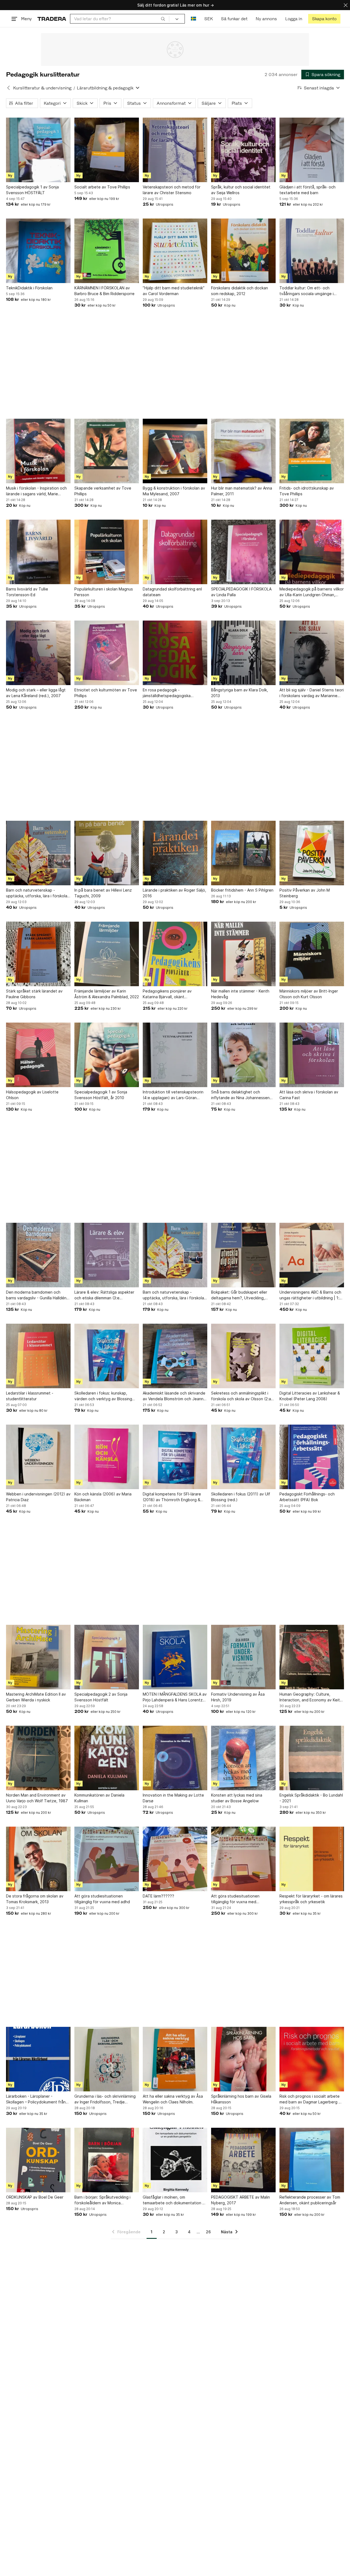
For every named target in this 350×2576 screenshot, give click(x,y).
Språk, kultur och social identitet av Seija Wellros (241, 190)
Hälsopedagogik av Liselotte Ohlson (32, 1095)
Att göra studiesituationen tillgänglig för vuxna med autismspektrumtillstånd (235, 1899)
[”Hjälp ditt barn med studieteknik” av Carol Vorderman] (175, 251)
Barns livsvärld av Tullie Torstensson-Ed (27, 592)
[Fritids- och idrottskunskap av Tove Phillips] (312, 451)
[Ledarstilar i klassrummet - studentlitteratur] (38, 1356)
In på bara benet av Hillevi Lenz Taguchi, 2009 (103, 893)
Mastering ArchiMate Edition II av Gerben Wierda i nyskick (36, 1697)
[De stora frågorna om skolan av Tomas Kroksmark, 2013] (38, 1859)
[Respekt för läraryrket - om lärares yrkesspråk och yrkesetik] (312, 1859)
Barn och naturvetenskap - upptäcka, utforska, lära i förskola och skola (173, 1295)
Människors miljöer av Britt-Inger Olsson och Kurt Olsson (309, 994)
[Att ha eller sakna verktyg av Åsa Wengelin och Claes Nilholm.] (175, 2059)
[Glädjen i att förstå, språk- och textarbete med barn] (312, 150)
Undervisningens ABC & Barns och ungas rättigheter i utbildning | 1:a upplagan (310, 1295)
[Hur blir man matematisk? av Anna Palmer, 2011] (243, 451)
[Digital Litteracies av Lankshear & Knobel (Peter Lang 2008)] (312, 1356)
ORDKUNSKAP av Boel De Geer (35, 2197)
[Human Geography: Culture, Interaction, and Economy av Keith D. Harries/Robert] (312, 1657)
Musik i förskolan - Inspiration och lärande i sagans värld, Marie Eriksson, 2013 (36, 491)
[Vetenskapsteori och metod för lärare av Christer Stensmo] (175, 150)
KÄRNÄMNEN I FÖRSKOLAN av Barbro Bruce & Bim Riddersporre (104, 291)
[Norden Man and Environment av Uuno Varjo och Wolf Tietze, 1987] (38, 1758)
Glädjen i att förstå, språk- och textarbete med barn (307, 190)
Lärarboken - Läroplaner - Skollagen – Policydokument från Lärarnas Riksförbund (36, 2099)
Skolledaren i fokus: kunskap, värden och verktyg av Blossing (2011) (103, 1396)
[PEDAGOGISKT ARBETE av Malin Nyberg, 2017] (243, 2160)
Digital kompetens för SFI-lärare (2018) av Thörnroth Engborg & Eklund (172, 1497)
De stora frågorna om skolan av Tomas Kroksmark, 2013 (35, 1899)
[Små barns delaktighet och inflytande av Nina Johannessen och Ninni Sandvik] (243, 1055)
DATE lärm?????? (158, 1896)
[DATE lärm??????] (175, 1859)
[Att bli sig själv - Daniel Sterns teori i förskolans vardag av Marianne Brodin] (312, 653)
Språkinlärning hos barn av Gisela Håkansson (241, 2099)
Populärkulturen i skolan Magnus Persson (104, 592)
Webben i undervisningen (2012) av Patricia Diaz (38, 1497)
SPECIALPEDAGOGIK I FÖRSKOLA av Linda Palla (241, 592)
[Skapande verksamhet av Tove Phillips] (107, 451)
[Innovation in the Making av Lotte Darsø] (175, 1758)
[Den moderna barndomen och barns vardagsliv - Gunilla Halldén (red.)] (38, 1255)
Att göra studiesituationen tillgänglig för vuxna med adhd (102, 1899)
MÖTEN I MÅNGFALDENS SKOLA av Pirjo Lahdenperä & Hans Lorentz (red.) (175, 1697)
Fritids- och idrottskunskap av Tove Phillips (307, 491)
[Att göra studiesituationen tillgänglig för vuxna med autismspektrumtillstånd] (243, 1859)
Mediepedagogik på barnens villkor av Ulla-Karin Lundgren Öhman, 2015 (312, 592)
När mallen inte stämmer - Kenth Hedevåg (240, 994)
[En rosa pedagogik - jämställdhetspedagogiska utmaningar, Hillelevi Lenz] (175, 653)
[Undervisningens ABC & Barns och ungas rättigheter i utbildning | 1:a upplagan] (312, 1255)
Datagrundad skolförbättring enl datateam (172, 592)
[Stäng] (346, 5)
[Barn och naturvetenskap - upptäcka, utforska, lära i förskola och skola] (175, 1255)
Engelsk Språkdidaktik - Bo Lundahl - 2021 (311, 1798)
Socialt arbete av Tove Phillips (102, 187)
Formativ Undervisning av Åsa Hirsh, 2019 (238, 1697)
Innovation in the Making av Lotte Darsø (173, 1798)
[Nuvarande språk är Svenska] (193, 19)
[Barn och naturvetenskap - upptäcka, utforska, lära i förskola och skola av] (38, 853)
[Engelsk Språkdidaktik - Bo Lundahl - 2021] (312, 1758)
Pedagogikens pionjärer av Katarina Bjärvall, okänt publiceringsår (167, 994)
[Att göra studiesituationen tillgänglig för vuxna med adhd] (107, 1859)
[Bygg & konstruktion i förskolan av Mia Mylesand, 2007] (175, 451)
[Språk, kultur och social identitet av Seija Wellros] (243, 150)
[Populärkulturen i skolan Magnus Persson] (107, 552)
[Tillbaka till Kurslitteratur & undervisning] (8, 88)
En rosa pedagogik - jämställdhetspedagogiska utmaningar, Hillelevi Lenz (167, 693)
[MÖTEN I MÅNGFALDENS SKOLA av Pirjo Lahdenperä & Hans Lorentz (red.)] (175, 1657)
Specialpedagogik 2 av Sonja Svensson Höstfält (101, 1697)
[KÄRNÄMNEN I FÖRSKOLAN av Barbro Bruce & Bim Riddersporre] (107, 251)
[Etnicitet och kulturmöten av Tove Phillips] (107, 653)
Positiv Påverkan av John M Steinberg (305, 893)
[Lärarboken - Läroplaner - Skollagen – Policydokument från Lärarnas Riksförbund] (38, 2059)
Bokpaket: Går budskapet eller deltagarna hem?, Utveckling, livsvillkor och (239, 1295)
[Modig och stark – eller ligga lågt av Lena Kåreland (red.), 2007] (38, 653)
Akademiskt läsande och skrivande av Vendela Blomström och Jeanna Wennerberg (174, 1396)
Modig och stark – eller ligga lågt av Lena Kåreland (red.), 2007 (36, 693)
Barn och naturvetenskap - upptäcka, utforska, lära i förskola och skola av (37, 893)
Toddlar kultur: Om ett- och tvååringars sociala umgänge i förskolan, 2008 (307, 291)
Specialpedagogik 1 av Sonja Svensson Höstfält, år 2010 (101, 1095)
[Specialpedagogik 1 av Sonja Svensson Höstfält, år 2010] (107, 1055)
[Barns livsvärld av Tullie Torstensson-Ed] (38, 552)
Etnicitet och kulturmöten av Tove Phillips (106, 693)
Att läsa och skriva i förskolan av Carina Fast (309, 1095)
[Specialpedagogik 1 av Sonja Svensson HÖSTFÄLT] (38, 150)
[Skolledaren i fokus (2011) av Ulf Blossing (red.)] (243, 1457)
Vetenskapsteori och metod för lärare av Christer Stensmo (172, 190)
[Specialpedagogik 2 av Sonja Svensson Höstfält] (107, 1657)
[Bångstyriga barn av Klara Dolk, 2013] (243, 653)
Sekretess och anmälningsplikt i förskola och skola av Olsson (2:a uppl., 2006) (241, 1396)
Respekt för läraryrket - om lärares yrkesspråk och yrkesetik (311, 1899)
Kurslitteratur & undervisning (42, 88)
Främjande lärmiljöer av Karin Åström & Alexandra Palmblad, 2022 (107, 994)
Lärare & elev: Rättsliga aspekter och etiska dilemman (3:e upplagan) (104, 1295)
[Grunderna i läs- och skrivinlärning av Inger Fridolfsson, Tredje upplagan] (107, 2059)
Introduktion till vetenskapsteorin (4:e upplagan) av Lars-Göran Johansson (173, 1095)
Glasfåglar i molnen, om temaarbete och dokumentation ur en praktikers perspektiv (174, 2200)
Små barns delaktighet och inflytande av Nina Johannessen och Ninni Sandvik (240, 1095)
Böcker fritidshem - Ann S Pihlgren (242, 890)
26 (208, 2232)
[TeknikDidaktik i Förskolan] (38, 251)
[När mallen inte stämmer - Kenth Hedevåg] (243, 954)
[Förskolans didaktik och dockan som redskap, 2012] (243, 251)
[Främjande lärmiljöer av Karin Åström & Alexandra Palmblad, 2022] (107, 954)
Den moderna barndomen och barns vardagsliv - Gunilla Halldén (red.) (36, 1295)
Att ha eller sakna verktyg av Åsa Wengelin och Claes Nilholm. (173, 2099)
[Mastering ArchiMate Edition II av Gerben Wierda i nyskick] (38, 1657)
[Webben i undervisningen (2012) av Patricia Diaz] (38, 1457)
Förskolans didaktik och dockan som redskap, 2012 (240, 291)
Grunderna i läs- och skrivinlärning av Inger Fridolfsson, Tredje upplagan (105, 2099)
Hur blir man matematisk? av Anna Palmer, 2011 (242, 491)
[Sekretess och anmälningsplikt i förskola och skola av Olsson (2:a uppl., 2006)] (243, 1356)
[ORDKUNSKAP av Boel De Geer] (38, 2160)
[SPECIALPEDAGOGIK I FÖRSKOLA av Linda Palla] (243, 552)
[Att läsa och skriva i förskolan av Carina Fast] (312, 1055)
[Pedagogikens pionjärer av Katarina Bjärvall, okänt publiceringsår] (175, 954)
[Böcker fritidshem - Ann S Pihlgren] (243, 853)
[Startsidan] (52, 19)
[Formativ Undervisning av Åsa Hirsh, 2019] (243, 1657)
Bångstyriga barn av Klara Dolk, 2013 (240, 693)
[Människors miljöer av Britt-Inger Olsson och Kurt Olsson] (312, 954)
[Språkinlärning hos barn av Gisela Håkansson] (243, 2059)
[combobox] (120, 19)
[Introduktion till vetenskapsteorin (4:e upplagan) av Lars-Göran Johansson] (175, 1055)
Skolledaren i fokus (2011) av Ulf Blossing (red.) (241, 1497)
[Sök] (163, 19)
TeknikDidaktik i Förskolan (29, 288)
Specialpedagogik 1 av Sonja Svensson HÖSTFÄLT (32, 190)
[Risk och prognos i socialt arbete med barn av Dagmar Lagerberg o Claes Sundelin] (312, 2059)
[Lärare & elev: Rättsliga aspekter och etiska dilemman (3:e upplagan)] (107, 1255)
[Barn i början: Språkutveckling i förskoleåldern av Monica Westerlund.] (107, 2160)
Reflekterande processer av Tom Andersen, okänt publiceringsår (310, 2200)
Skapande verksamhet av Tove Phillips (103, 491)
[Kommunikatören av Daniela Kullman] (107, 1758)
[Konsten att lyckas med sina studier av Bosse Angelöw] (243, 1758)
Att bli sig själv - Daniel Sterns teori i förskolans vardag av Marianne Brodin (312, 693)
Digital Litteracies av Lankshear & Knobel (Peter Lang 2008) (310, 1396)
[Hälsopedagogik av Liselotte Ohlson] (38, 1055)
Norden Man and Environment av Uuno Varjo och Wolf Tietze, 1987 (37, 1798)
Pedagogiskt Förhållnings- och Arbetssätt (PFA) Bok (307, 1497)
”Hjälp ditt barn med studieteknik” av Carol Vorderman (174, 291)
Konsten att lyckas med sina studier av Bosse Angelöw (237, 1798)
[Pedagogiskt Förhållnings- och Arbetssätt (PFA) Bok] (312, 1457)
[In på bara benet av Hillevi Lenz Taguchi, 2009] (107, 853)
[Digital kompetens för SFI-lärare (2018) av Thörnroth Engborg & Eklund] (175, 1457)
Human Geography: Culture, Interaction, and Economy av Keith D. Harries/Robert (311, 1697)
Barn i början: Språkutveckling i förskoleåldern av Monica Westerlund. (102, 2200)
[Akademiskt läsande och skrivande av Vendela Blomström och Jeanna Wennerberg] (175, 1356)
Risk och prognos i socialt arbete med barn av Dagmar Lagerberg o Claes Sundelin (310, 2099)
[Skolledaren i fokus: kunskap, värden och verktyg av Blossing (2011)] (107, 1356)
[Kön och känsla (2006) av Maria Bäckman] (107, 1457)
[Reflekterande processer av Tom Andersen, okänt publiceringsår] (312, 2160)
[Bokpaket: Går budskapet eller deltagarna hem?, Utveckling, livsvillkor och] (243, 1255)
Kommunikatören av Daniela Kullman (99, 1798)
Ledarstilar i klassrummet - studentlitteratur (30, 1396)
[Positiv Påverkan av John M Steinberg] (312, 853)
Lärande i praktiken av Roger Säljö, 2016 (174, 893)
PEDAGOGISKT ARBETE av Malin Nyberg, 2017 (240, 2200)
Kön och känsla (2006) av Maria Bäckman (103, 1497)
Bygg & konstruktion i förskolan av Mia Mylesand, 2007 (174, 491)
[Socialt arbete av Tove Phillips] (107, 150)
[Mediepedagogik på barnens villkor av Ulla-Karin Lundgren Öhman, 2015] (312, 552)
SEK (208, 19)
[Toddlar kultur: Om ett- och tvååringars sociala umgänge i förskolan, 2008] (312, 251)
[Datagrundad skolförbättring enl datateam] (175, 552)
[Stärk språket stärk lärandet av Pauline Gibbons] (38, 954)
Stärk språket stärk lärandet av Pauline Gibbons (34, 994)
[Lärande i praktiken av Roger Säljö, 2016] (175, 853)
